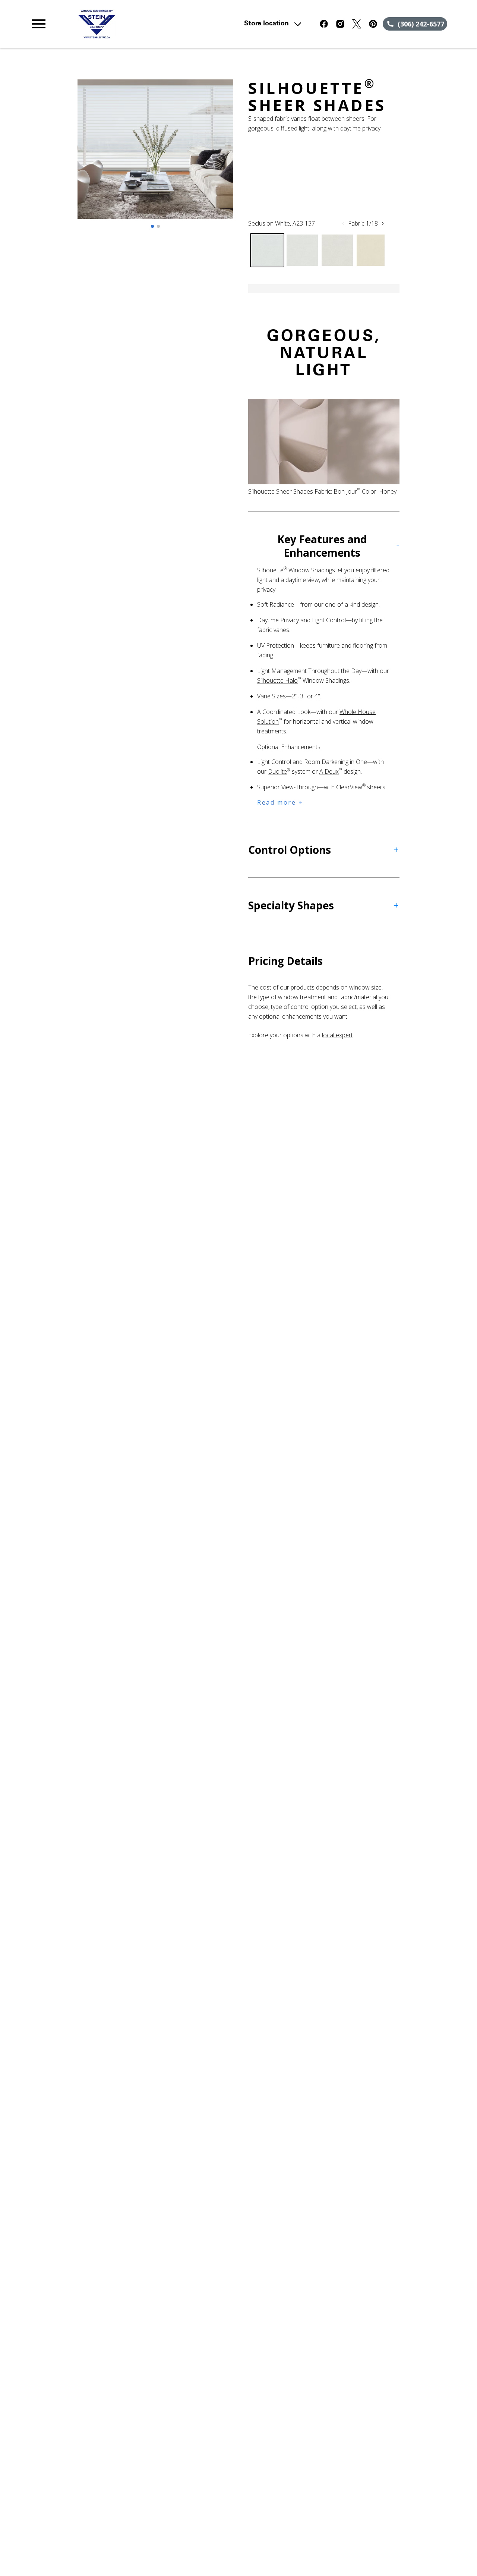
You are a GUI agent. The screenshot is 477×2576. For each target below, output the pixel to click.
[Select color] (267, 250)
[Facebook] (324, 24)
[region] (155, 157)
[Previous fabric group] (343, 223)
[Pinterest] (373, 24)
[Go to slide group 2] (158, 226)
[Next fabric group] (383, 223)
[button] (39, 24)
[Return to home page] (158, 24)
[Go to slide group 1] (152, 226)
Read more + (280, 802)
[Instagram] (340, 24)
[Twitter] (357, 24)
